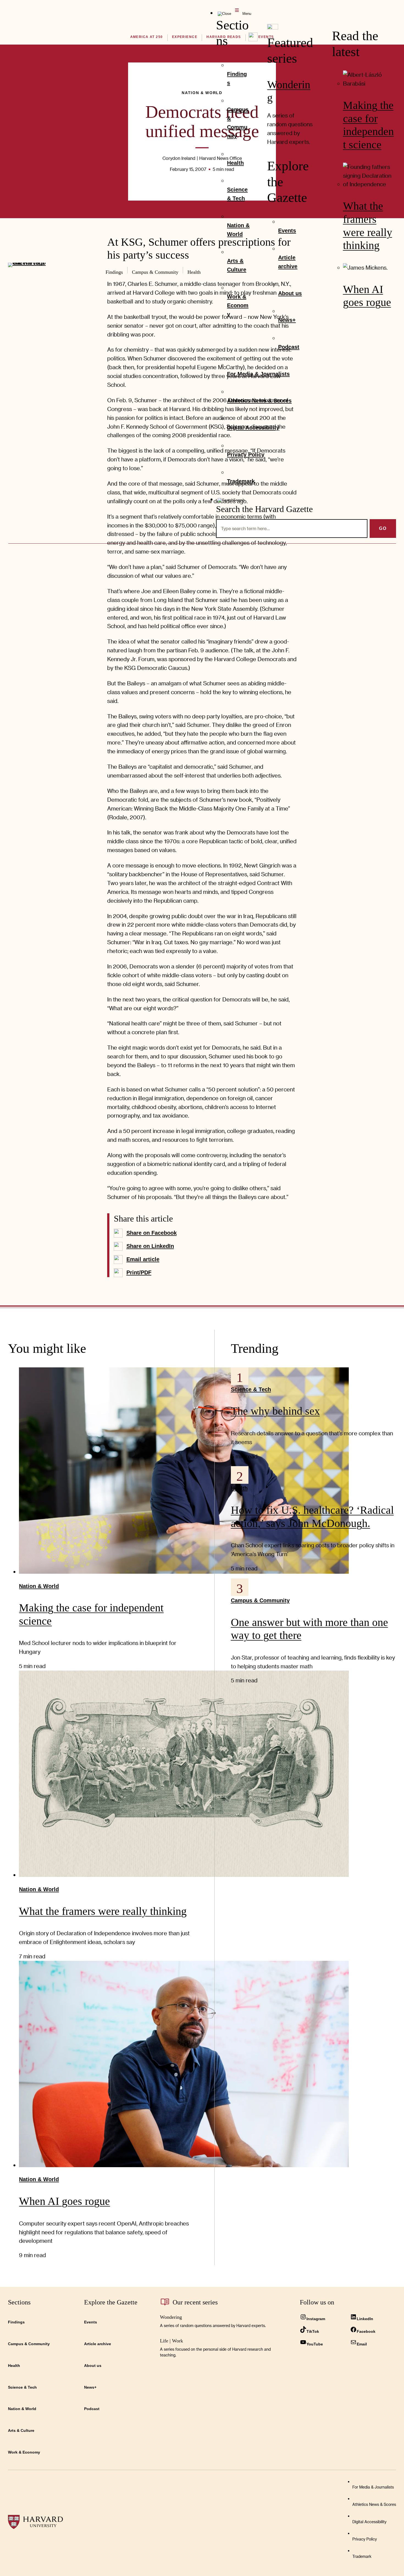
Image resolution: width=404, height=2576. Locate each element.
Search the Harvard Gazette (264, 509)
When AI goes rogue (64, 2201)
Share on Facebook (152, 1233)
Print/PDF (139, 1272)
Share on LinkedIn (150, 1246)
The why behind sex (275, 1411)
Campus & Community (260, 1600)
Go (383, 528)
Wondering (171, 2317)
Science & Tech (251, 1389)
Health (239, 1488)
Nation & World (39, 1586)
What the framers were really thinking (103, 1911)
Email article (143, 1259)
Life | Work (171, 2341)
